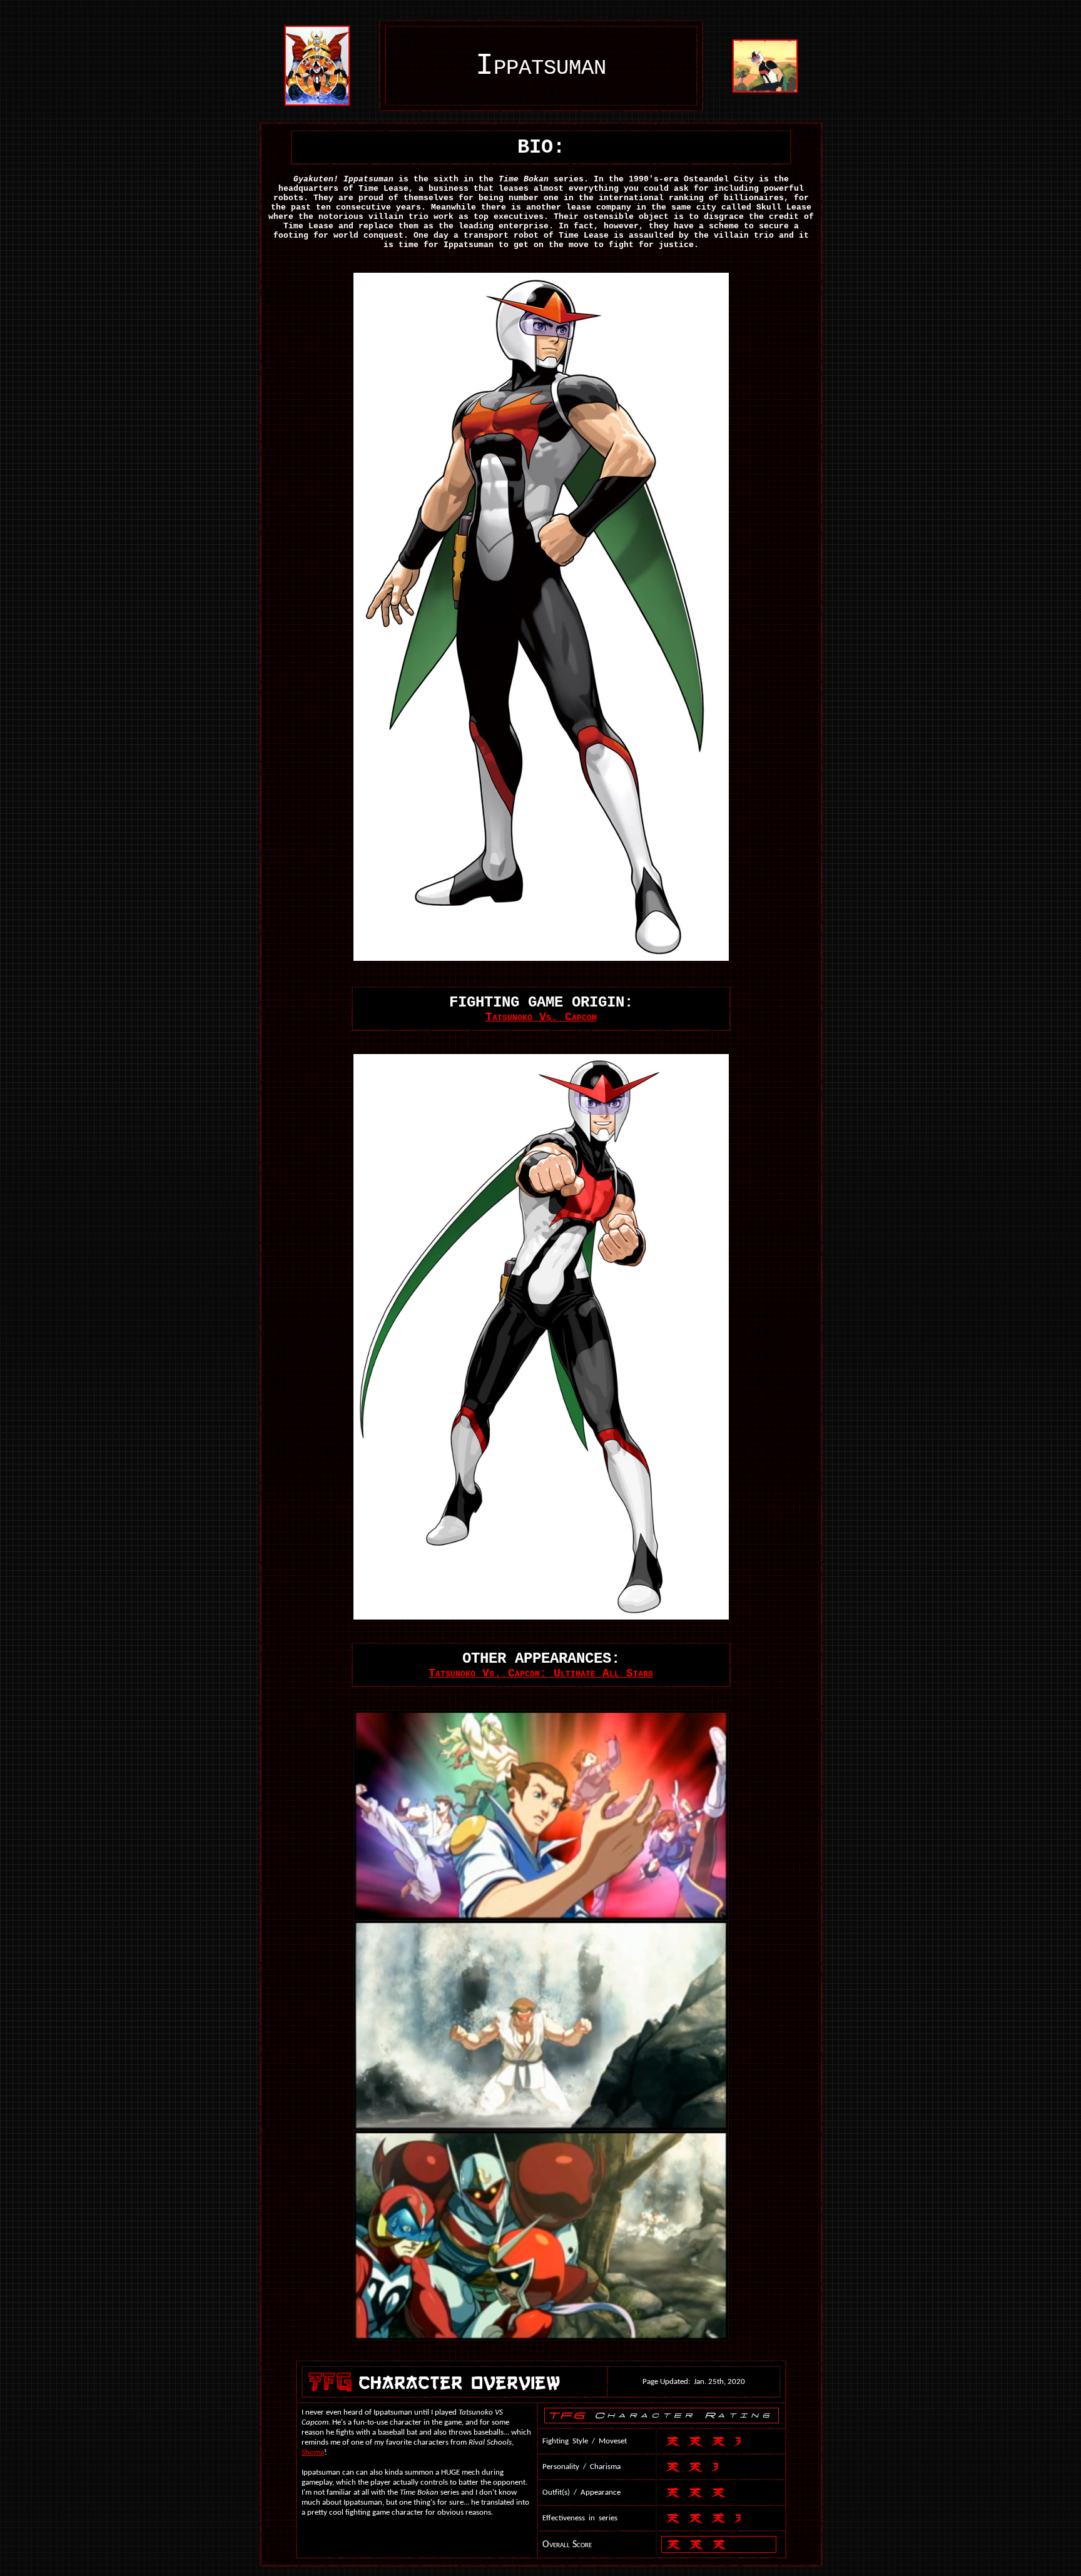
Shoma (313, 2452)
